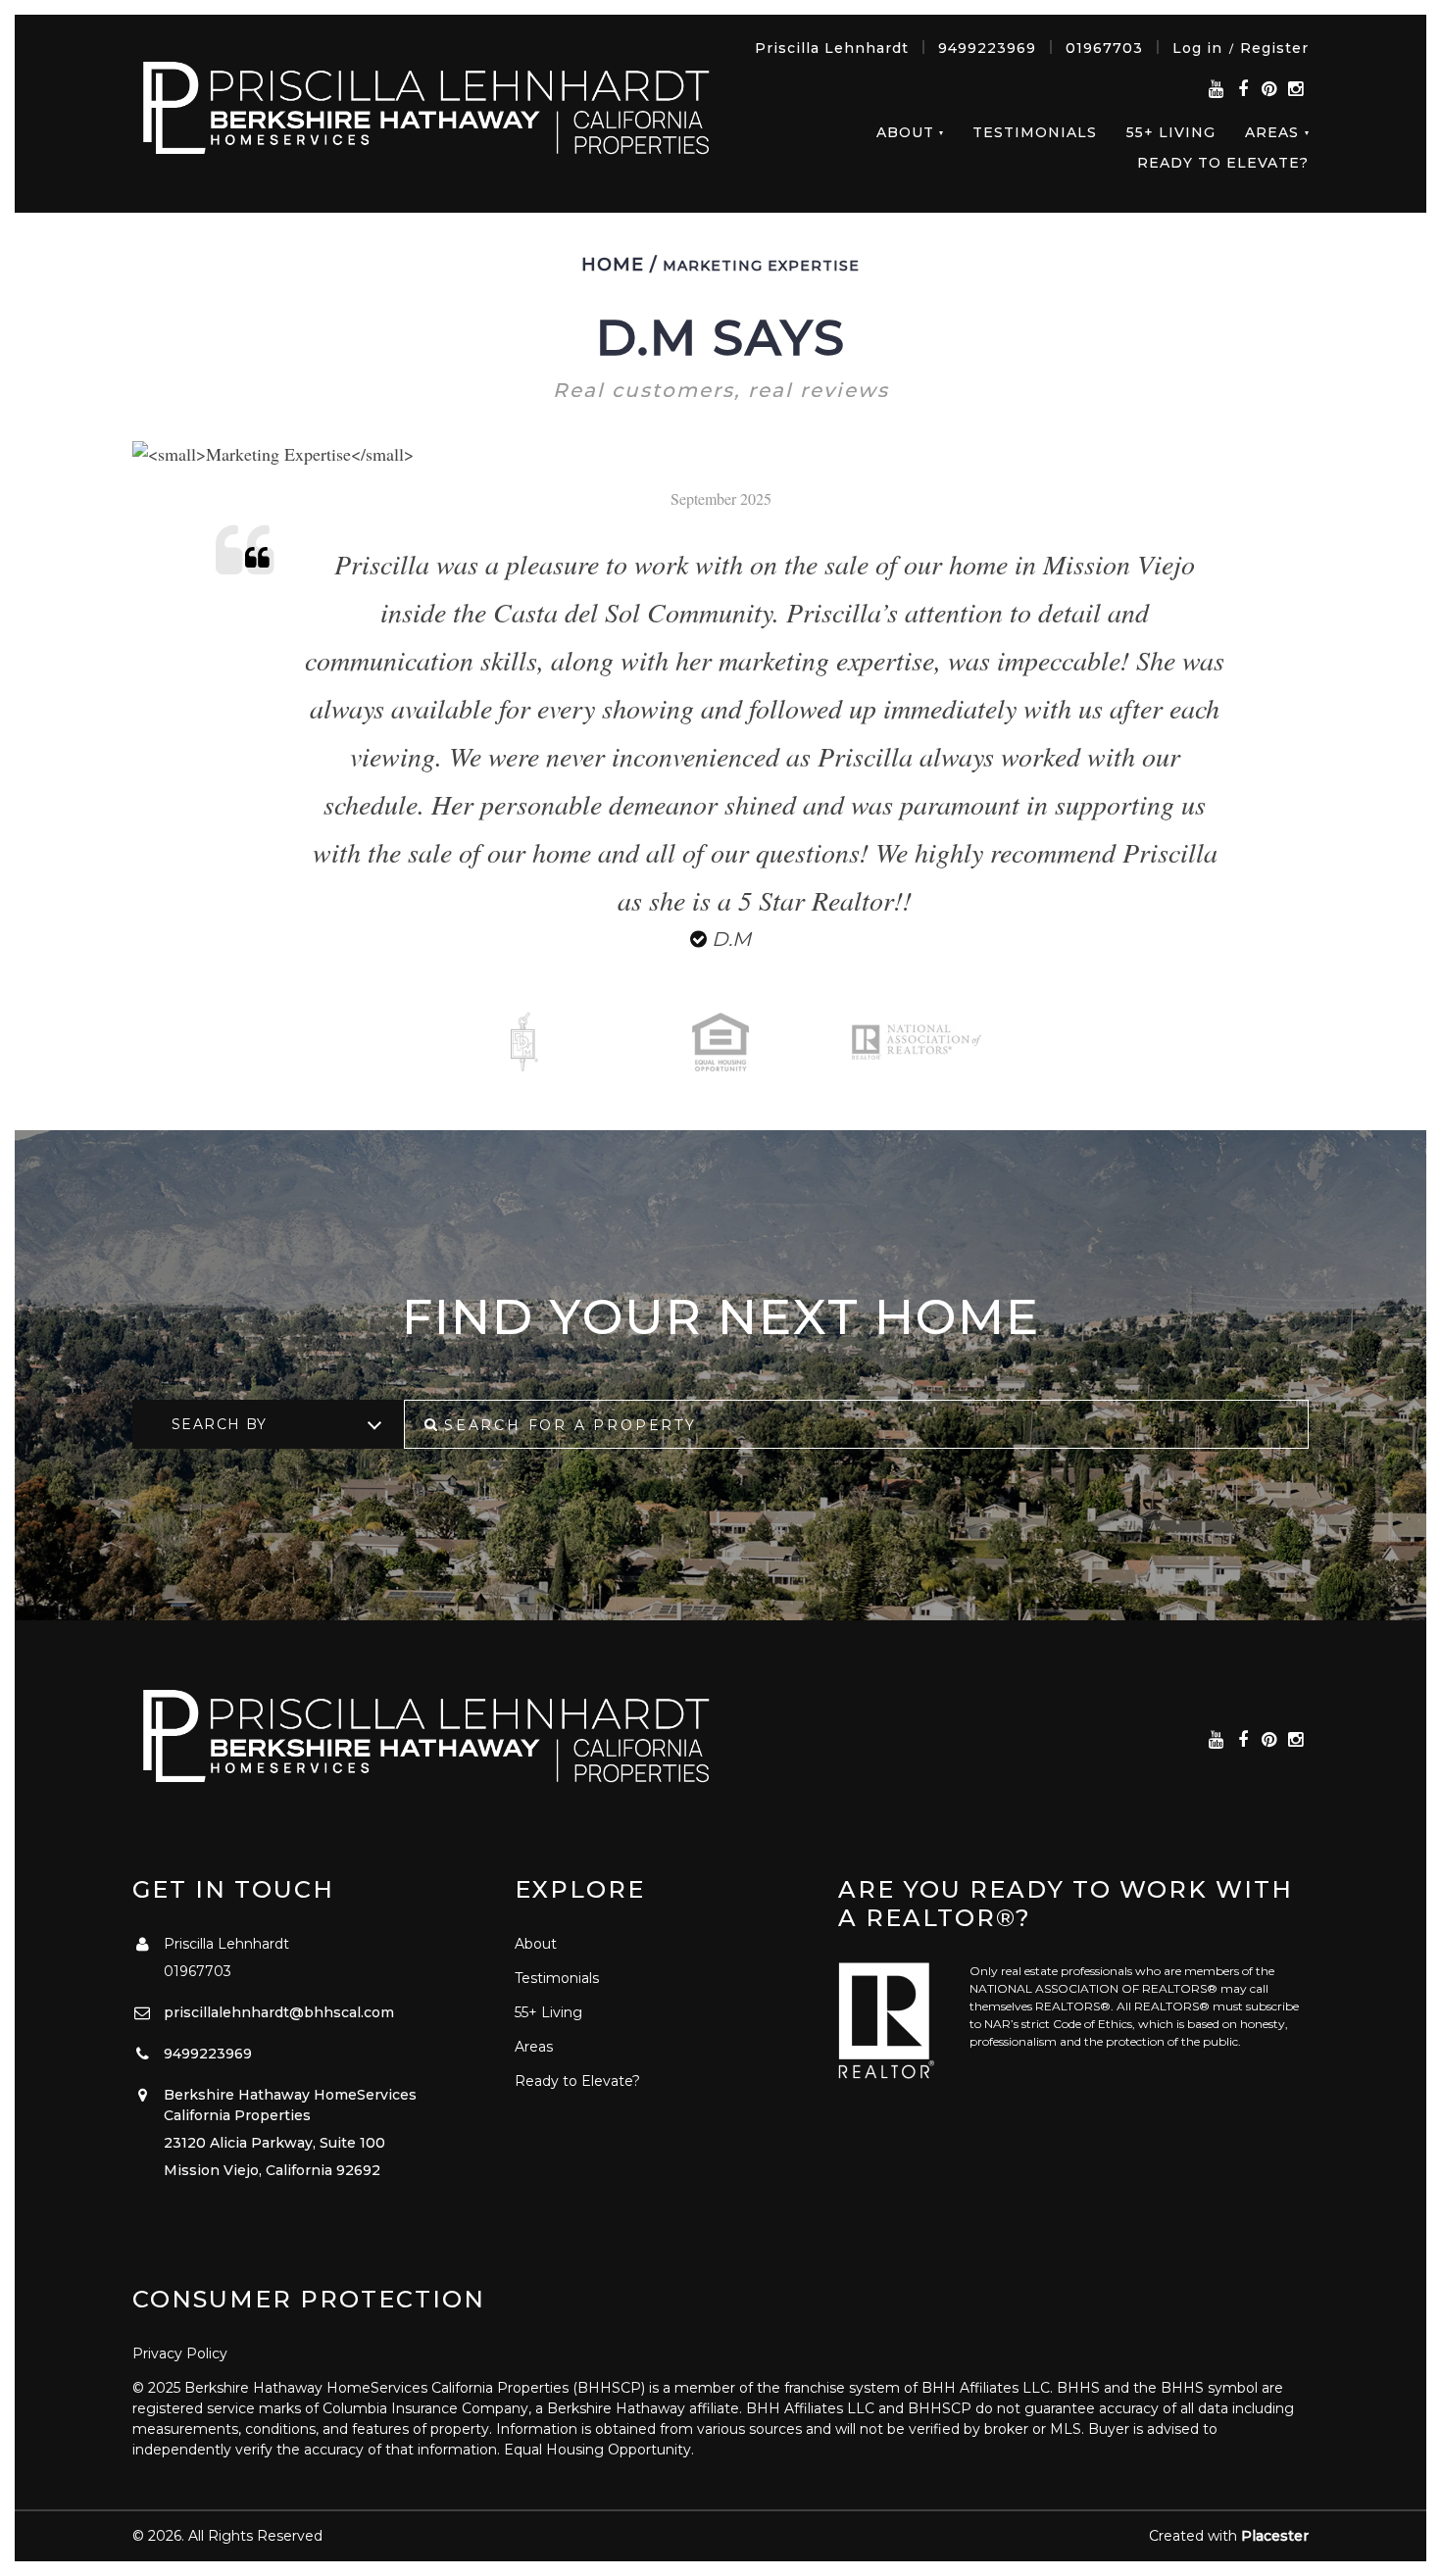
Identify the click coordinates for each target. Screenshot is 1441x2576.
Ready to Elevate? (1223, 163)
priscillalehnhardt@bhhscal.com (279, 2012)
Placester (1275, 2536)
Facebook (1242, 90)
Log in (1197, 48)
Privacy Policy (180, 2353)
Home (613, 265)
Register (1274, 48)
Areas (1272, 132)
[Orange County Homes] (426, 112)
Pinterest (1269, 90)
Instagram (1295, 90)
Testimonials (1035, 132)
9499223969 (987, 48)
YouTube (1216, 90)
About (905, 132)
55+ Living (1171, 132)
